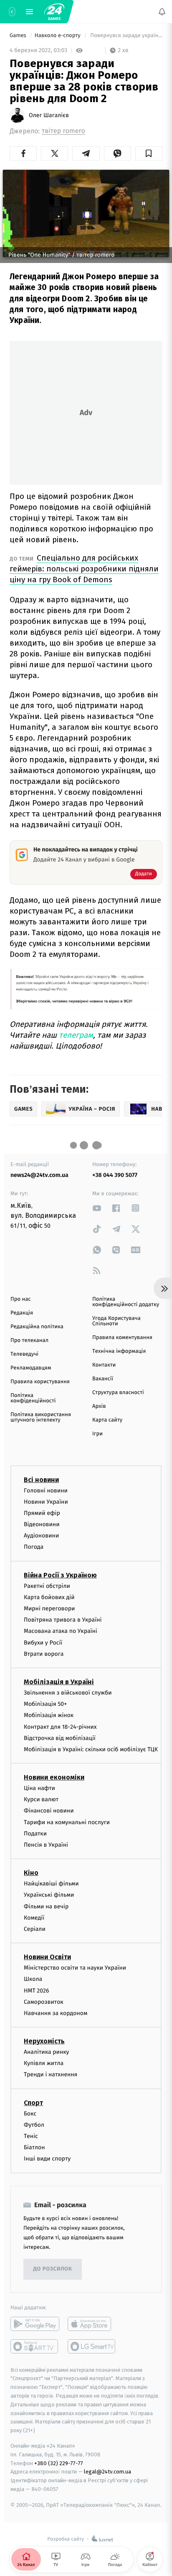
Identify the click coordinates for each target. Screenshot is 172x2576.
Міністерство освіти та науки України (75, 1968)
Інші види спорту (47, 2159)
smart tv (35, 2346)
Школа (33, 1979)
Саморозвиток (44, 2002)
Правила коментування (122, 1338)
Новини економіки (54, 1777)
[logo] (54, 12)
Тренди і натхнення (51, 2074)
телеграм (76, 1035)
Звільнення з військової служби (68, 1693)
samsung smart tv (92, 2346)
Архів (99, 1406)
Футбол (34, 2125)
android (35, 2323)
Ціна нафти (39, 1788)
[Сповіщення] (162, 12)
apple (92, 2323)
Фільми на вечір (46, 1906)
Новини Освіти (47, 1957)
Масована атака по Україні (61, 1631)
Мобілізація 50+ (45, 1704)
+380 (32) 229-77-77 (59, 2463)
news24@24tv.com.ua (39, 1175)
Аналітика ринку (46, 2052)
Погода (34, 1547)
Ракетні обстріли (47, 1586)
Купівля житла (44, 2063)
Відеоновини (42, 1524)
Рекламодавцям (31, 1368)
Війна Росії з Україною (60, 1575)
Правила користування (40, 1382)
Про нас (21, 1299)
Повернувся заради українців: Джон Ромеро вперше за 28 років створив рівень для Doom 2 (126, 36)
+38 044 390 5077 (115, 1175)
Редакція (22, 1313)
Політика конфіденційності (33, 1398)
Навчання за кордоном (56, 2013)
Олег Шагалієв (49, 115)
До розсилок (53, 2269)
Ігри (97, 1434)
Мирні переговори (49, 1608)
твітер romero (63, 131)
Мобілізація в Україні (59, 1682)
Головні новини (46, 1490)
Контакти (104, 1365)
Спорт (33, 2103)
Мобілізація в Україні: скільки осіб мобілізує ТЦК (91, 1749)
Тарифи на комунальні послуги (67, 1822)
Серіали (35, 1929)
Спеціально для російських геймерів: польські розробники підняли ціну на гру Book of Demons (84, 569)
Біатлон (34, 2147)
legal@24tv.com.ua (107, 2472)
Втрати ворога (44, 1654)
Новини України (46, 1502)
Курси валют (41, 1799)
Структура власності (118, 1393)
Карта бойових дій (49, 1597)
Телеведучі (24, 1354)
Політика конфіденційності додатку (126, 1302)
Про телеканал (29, 1341)
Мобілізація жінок (49, 1715)
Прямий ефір (42, 1513)
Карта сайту (107, 1420)
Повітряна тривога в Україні (63, 1620)
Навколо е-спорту (58, 36)
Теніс (31, 2136)
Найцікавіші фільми (51, 1884)
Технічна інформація (119, 1351)
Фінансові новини (49, 1811)
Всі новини (41, 1479)
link (97, 1208)
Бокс (30, 2114)
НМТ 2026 (37, 1990)
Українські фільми (49, 1895)
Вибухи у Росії (43, 1642)
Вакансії (103, 1379)
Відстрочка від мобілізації (60, 1738)
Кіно (31, 1873)
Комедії (34, 1918)
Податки (35, 1834)
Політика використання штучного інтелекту (41, 1417)
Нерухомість (44, 2041)
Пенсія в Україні (46, 1845)
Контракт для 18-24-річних (60, 1726)
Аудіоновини (41, 1536)
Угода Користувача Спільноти (116, 1321)
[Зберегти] (149, 153)
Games (19, 36)
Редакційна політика (37, 1327)
